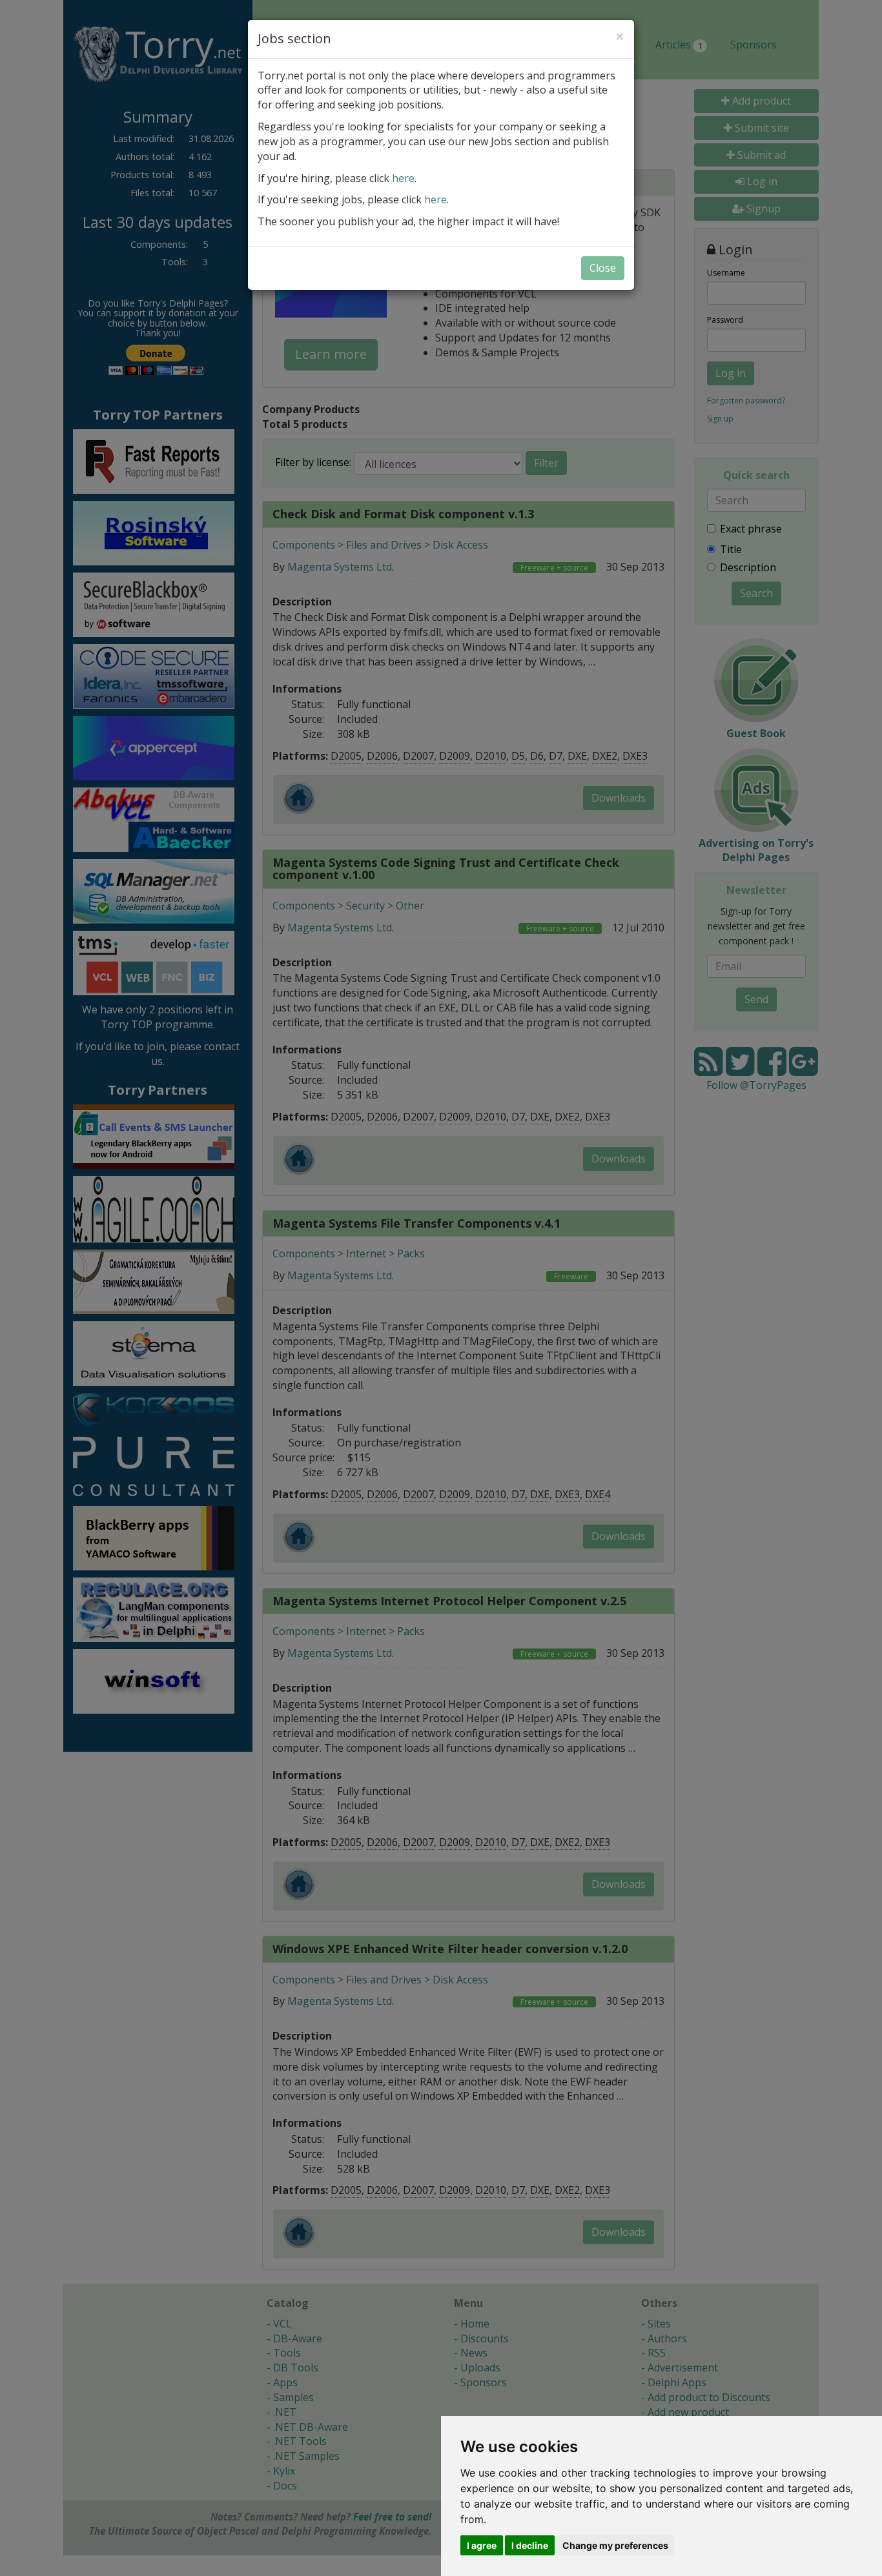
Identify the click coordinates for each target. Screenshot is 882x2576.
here (403, 178)
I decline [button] (530, 2545)
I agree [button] (482, 2545)
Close (603, 268)
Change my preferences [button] (615, 2545)
